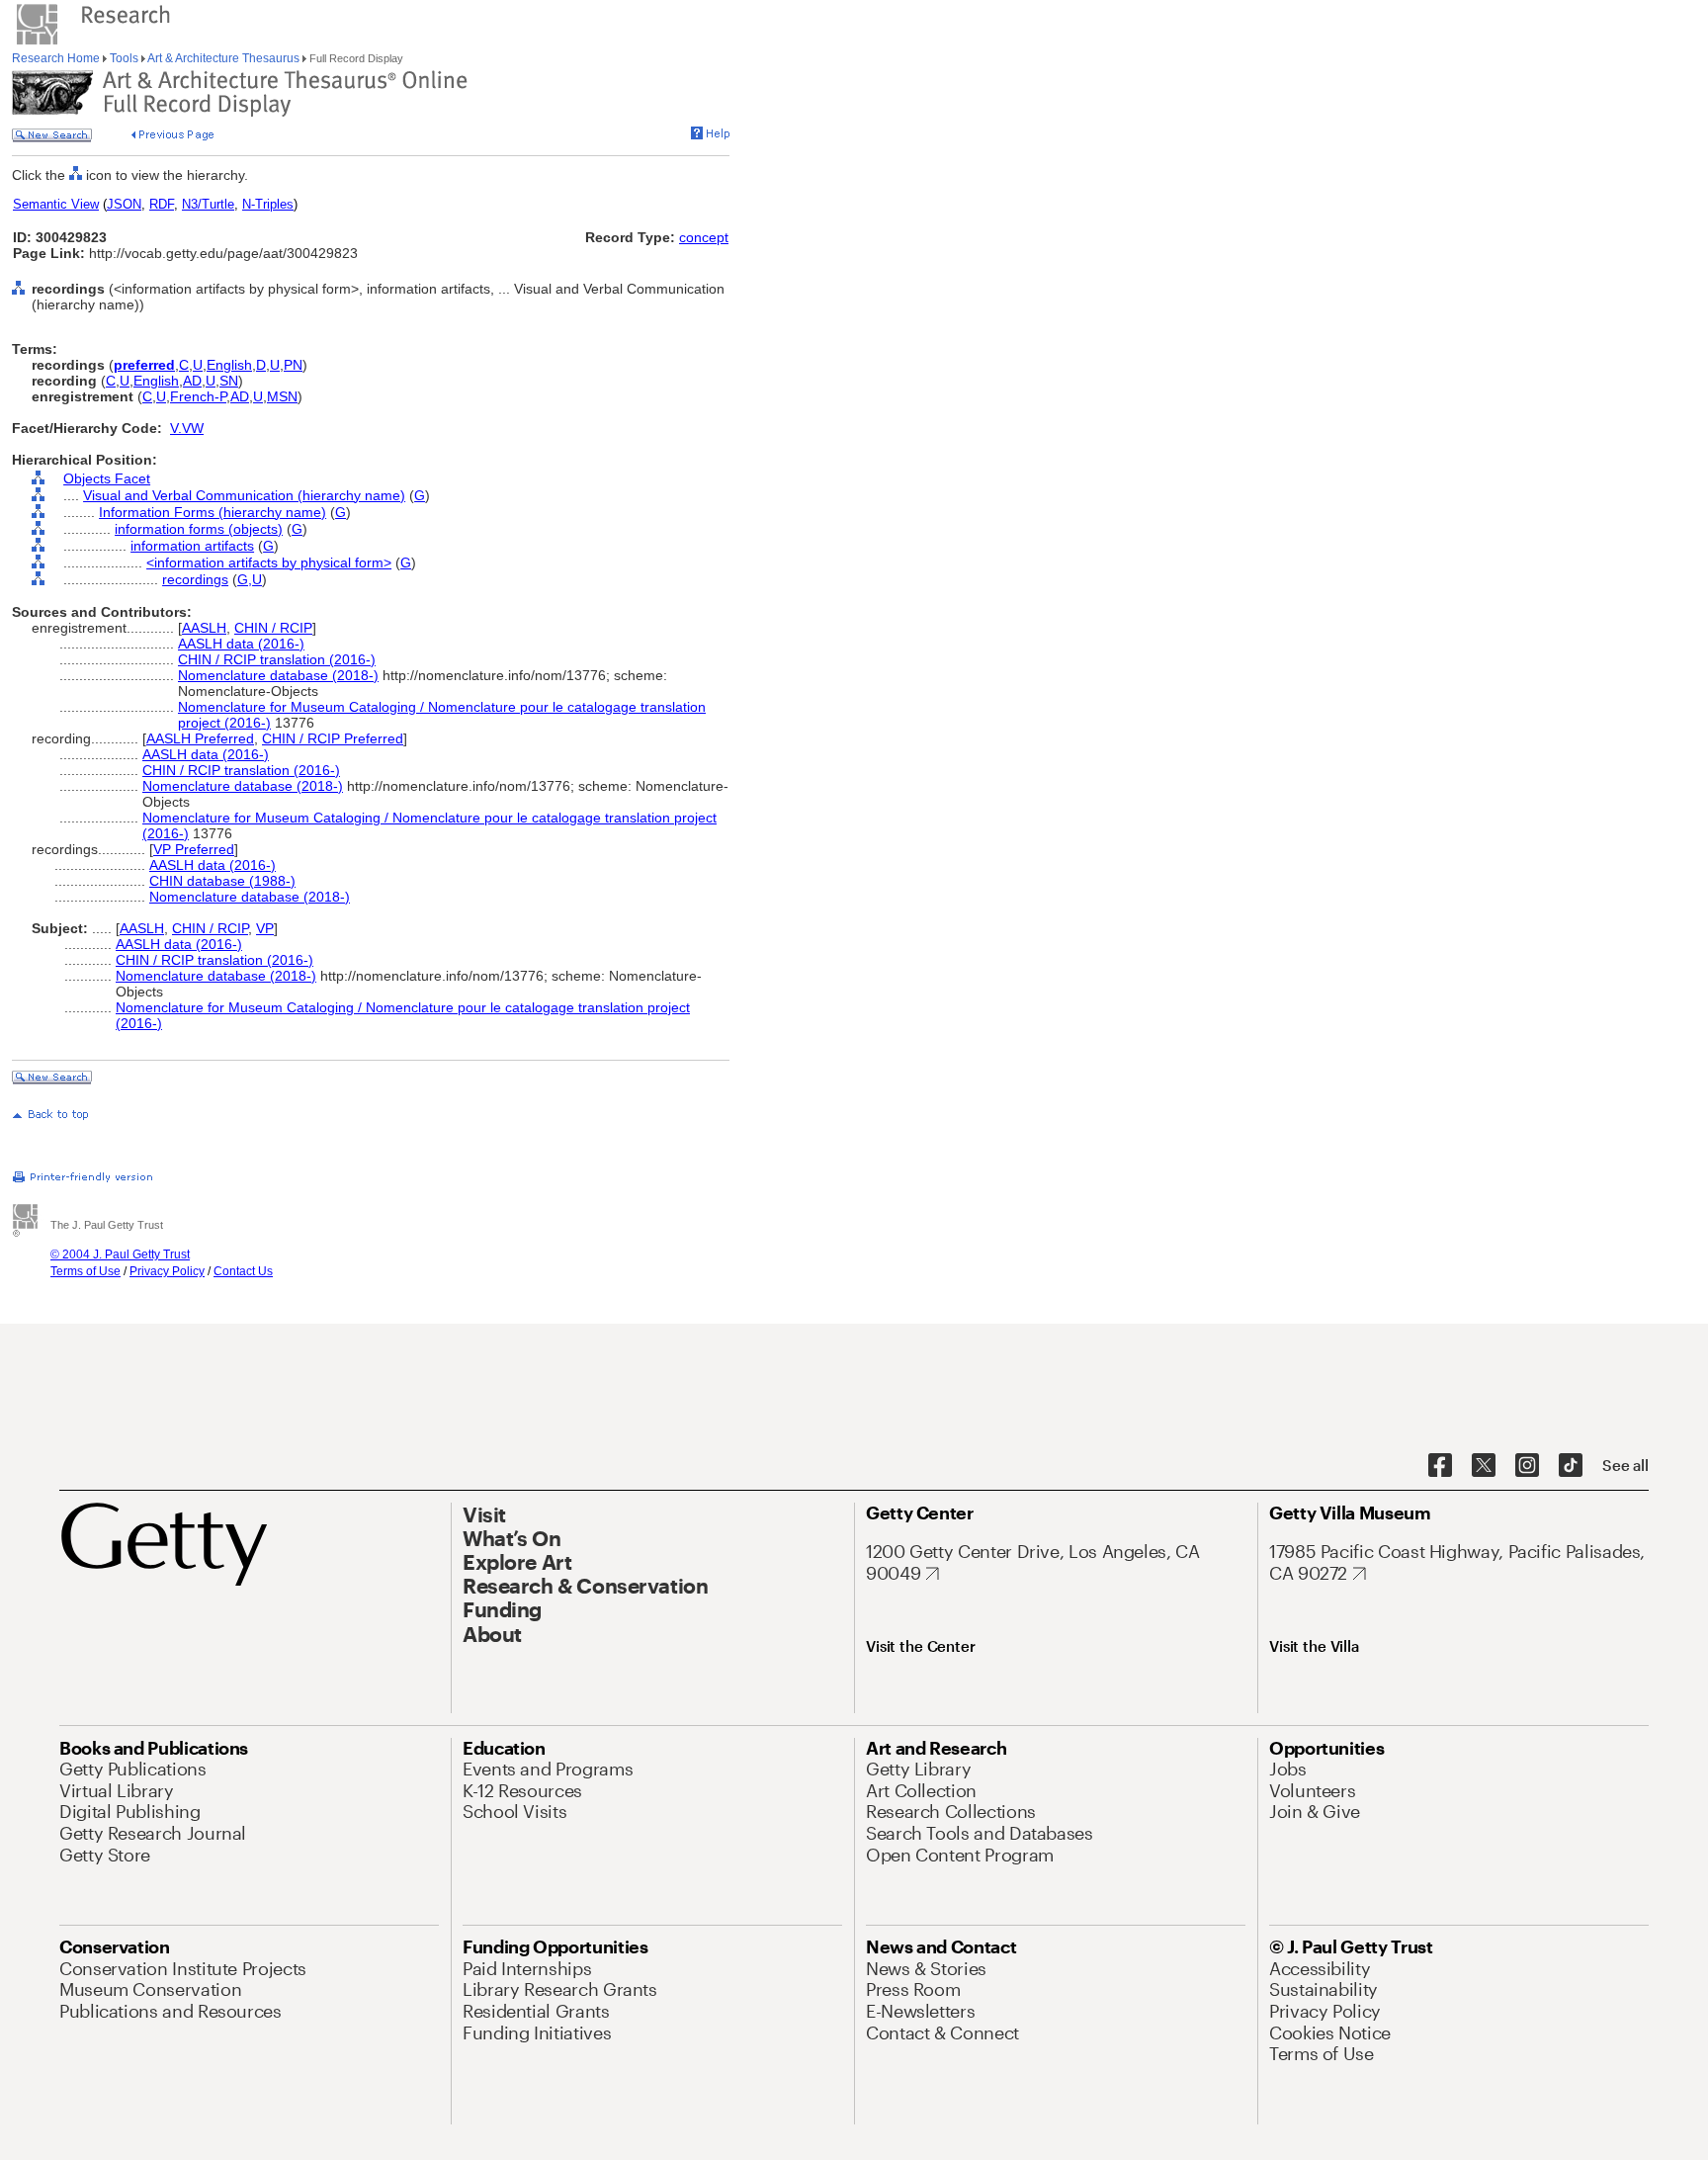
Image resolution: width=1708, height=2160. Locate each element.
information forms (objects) (199, 529)
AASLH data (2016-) (241, 644)
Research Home (57, 58)
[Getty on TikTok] (1571, 1466)
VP (265, 928)
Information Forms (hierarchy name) (213, 512)
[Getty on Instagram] (1527, 1466)
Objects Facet (107, 478)
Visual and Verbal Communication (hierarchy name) (244, 495)
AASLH (204, 628)
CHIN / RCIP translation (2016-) (277, 659)
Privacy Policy (167, 1271)
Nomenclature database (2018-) (278, 675)
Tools (124, 58)
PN (293, 365)
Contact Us (243, 1271)
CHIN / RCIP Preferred (333, 738)
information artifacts (192, 546)
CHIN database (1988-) (222, 881)
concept (704, 237)
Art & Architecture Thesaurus (224, 58)
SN (229, 381)
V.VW (187, 428)
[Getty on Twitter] (1484, 1466)
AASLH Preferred (200, 738)
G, (245, 579)
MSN (282, 396)
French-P (198, 396)
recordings (195, 579)
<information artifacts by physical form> (269, 562)
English (229, 365)
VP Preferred (194, 849)
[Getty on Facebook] (1440, 1466)
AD (192, 381)
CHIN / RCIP (273, 628)
